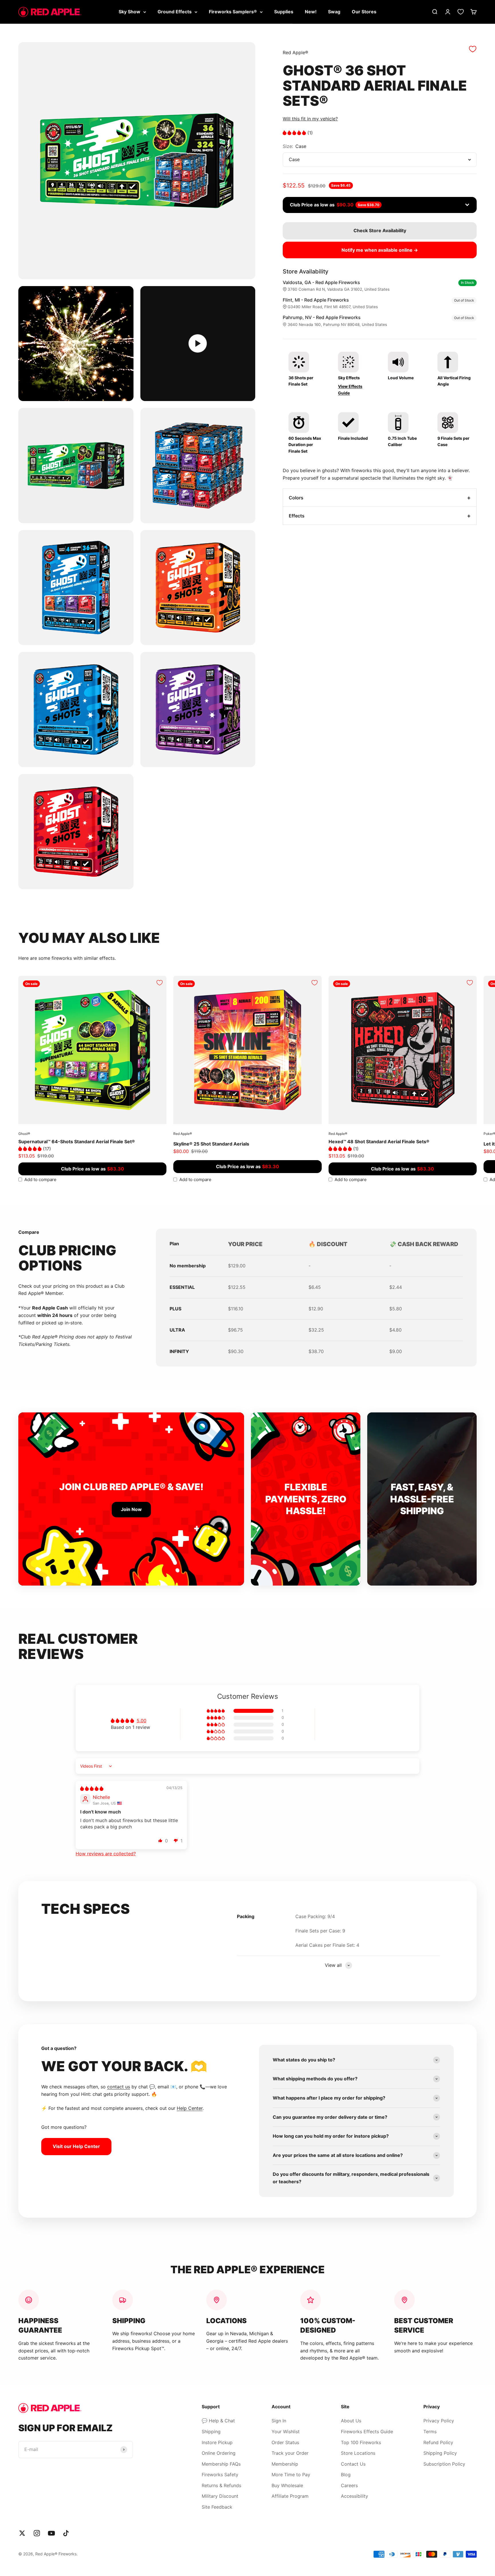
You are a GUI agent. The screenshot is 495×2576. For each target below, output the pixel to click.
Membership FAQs (221, 2464)
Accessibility (354, 2496)
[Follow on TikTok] (66, 2533)
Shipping (211, 2432)
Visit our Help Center (76, 2146)
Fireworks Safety (220, 2475)
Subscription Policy (444, 2464)
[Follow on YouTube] (51, 2533)
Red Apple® (295, 52)
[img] (92, 1789)
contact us (119, 2087)
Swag (334, 11)
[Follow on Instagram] (37, 2533)
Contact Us (353, 2464)
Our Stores (364, 11)
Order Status (285, 2442)
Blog (346, 2475)
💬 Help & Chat (218, 2421)
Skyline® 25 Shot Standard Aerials (211, 1144)
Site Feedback (217, 2507)
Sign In (279, 2421)
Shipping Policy (440, 2453)
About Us (351, 2421)
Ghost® (24, 1134)
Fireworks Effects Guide (367, 2432)
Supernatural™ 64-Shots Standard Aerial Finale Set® (77, 1142)
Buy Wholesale (287, 2485)
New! (311, 11)
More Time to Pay (291, 2475)
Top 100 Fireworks (361, 2442)
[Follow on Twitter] (22, 2533)
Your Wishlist (286, 2432)
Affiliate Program (290, 2496)
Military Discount (220, 2496)
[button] (295, 133)
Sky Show (129, 11)
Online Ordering (219, 2453)
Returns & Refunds (221, 2485)
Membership (285, 2464)
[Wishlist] (461, 12)
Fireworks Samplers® (233, 11)
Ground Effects (175, 11)
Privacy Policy (439, 2421)
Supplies (284, 11)
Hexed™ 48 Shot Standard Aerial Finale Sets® (379, 1142)
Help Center (190, 2108)
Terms (430, 2432)
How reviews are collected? (106, 1854)
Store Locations (358, 2453)
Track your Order (290, 2453)
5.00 (142, 1721)
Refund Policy (438, 2442)
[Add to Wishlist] (473, 49)
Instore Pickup (217, 2442)
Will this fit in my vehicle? (310, 119)
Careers (349, 2485)
